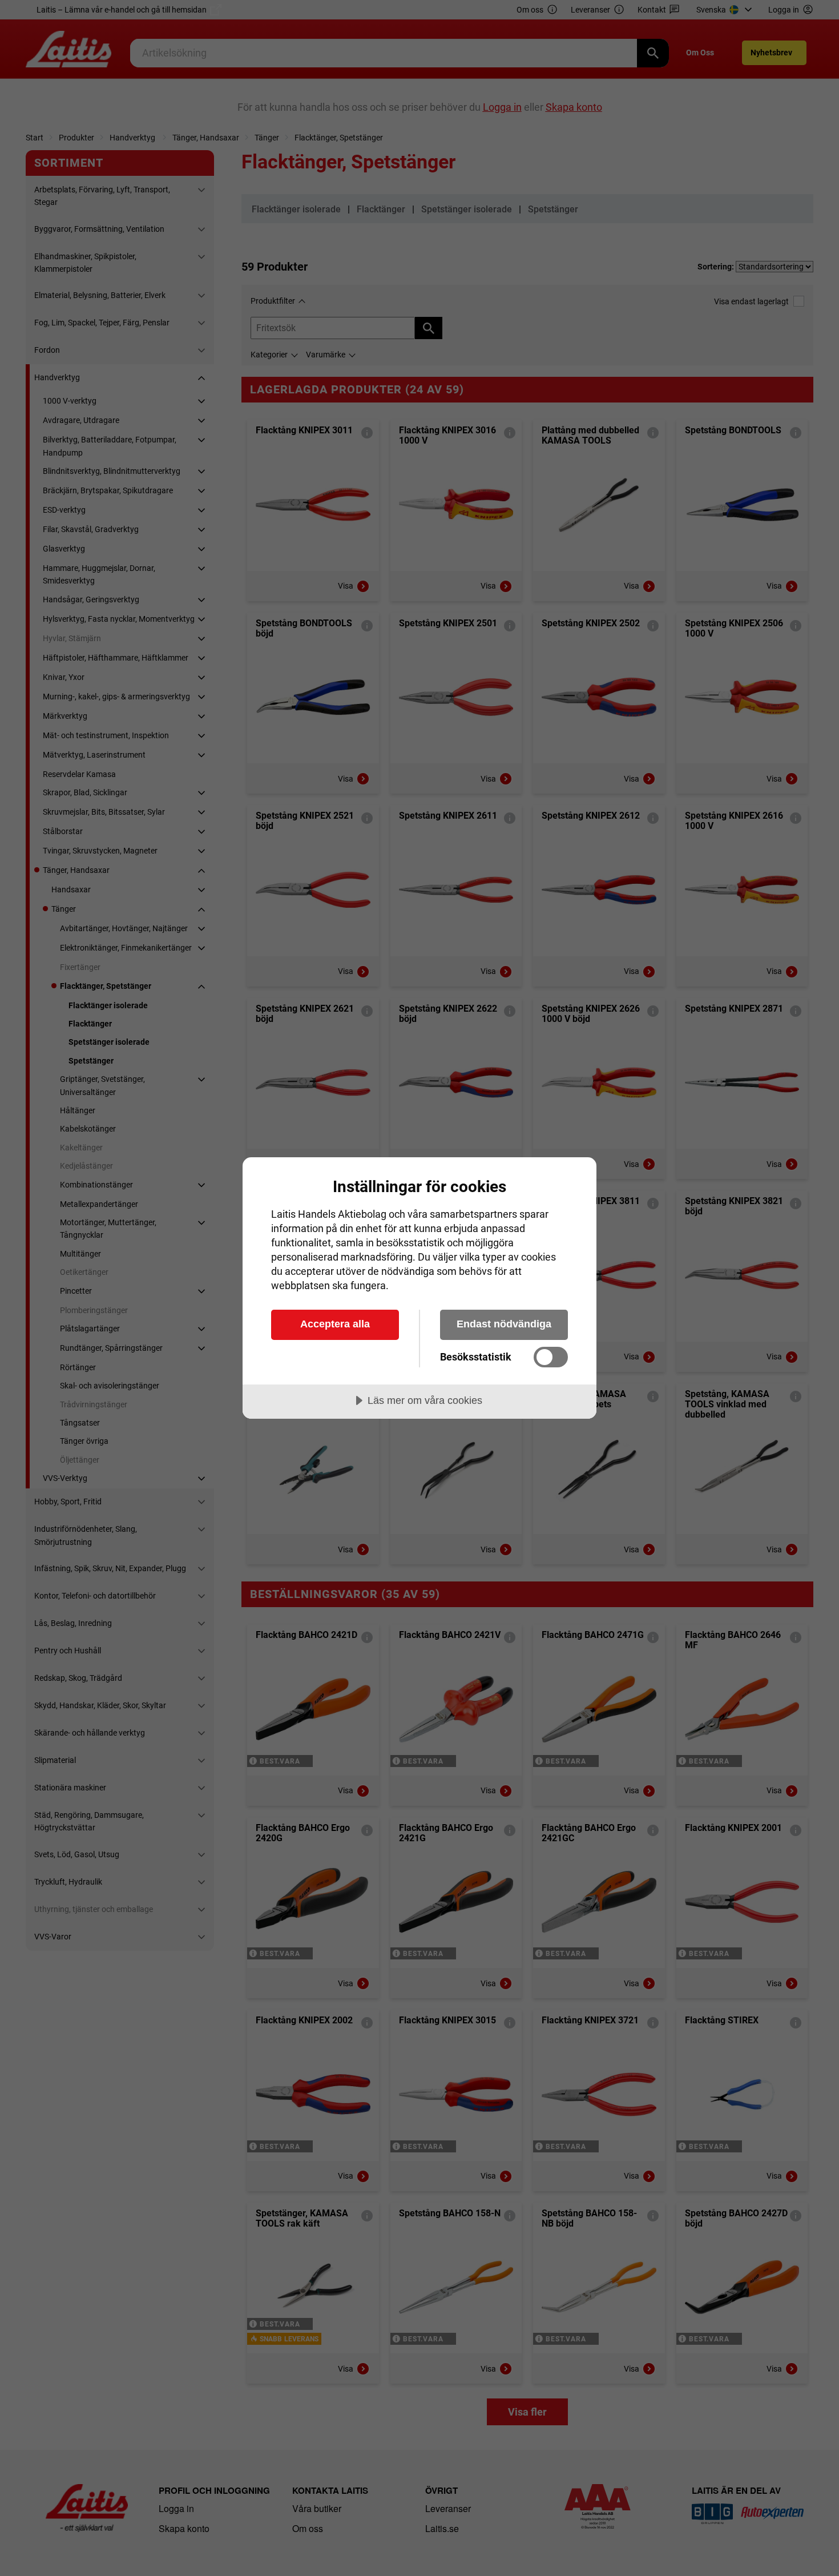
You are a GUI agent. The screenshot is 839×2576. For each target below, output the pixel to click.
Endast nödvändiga (504, 1324)
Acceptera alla (335, 1324)
